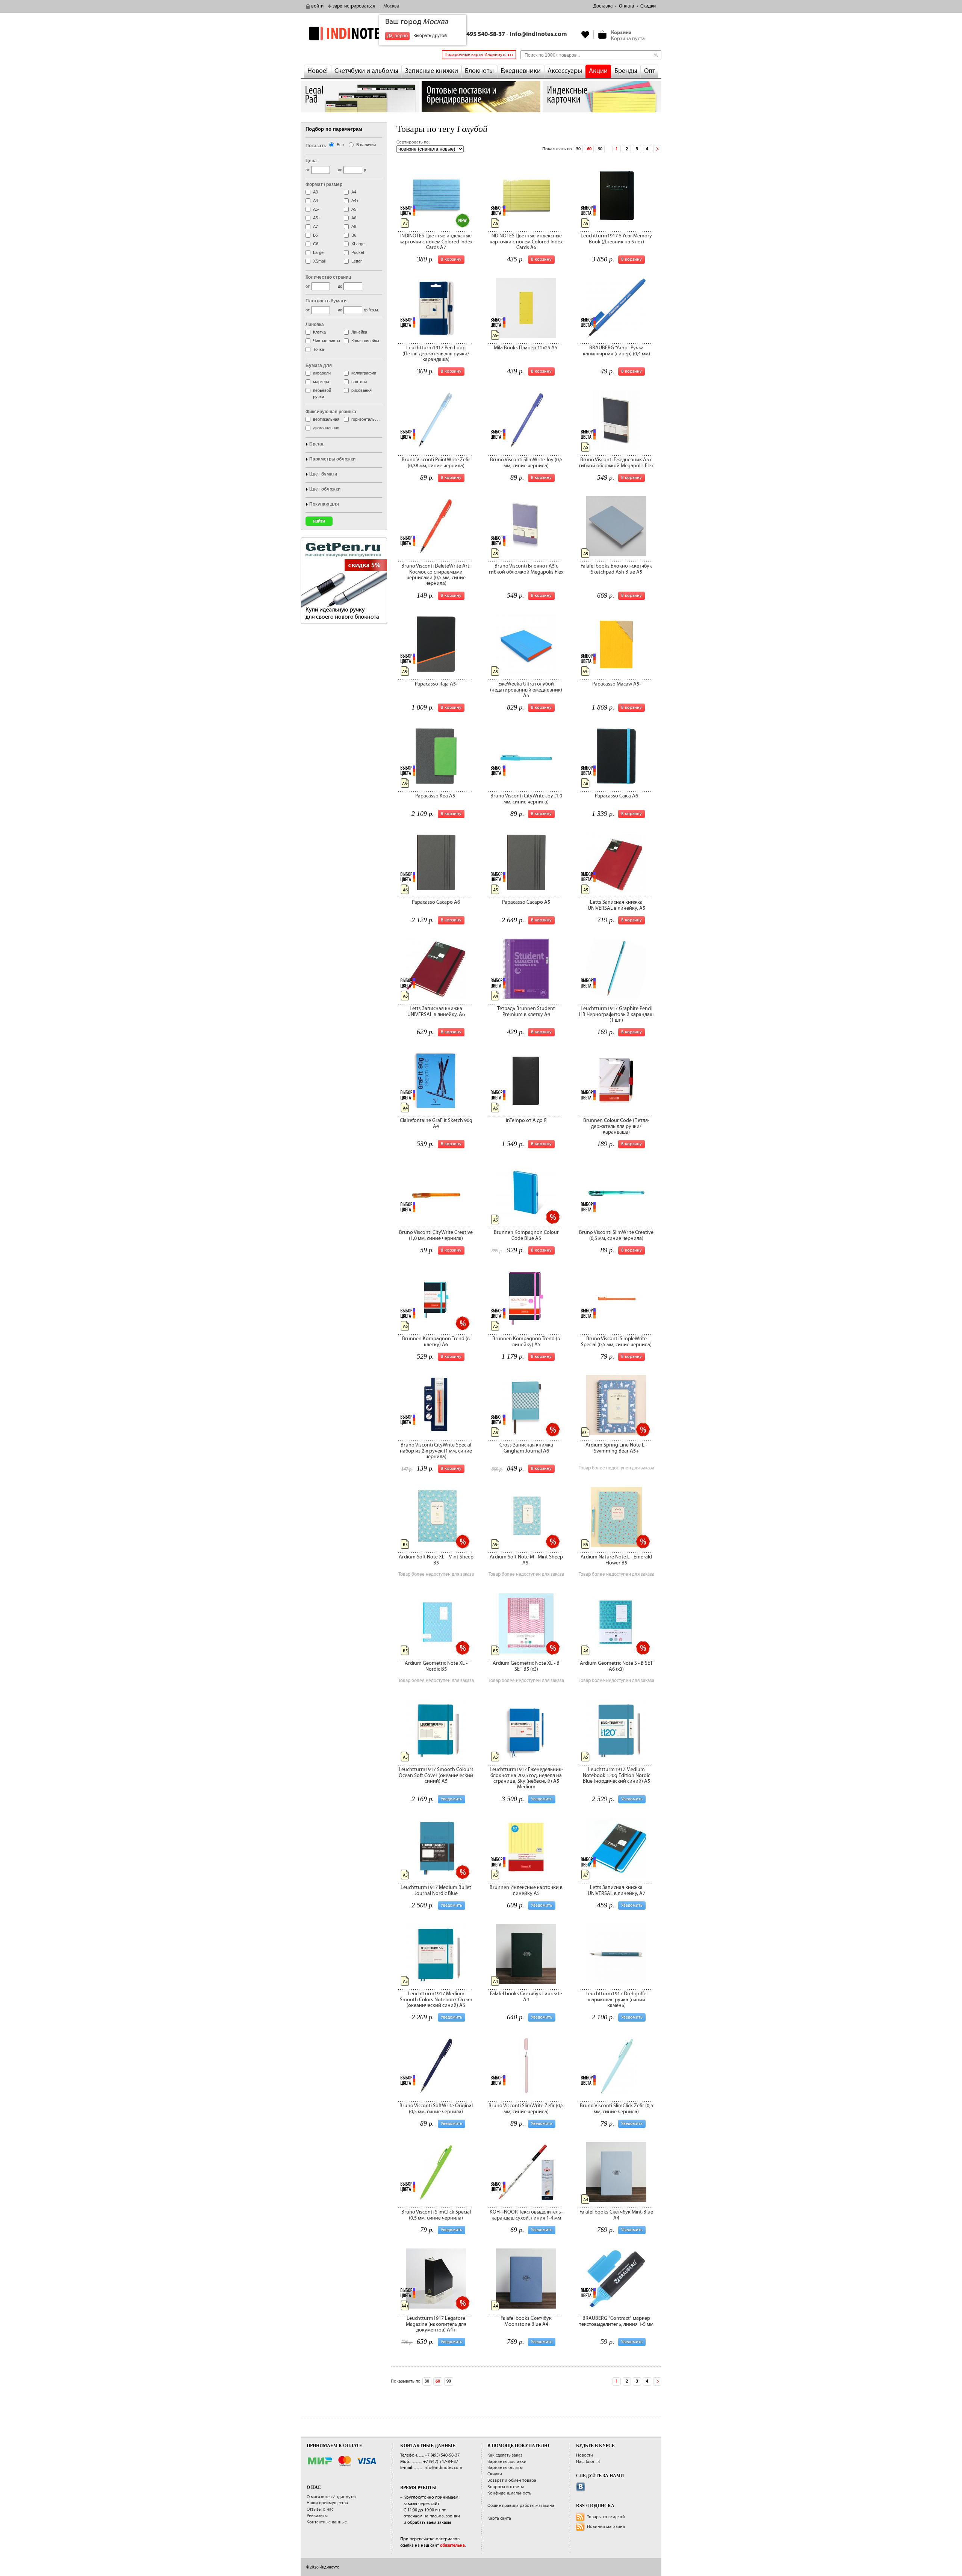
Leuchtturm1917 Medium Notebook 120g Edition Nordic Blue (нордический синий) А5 (616, 1775)
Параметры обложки (332, 459)
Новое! (318, 71)
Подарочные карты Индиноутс (475, 55)
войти (317, 6)
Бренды (626, 71)
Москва (391, 6)
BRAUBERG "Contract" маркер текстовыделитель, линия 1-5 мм (616, 2321)
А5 (354, 209)
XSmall (319, 261)
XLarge (358, 244)
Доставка (603, 6)
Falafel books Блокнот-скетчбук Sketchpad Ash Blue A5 (616, 569)
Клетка (319, 332)
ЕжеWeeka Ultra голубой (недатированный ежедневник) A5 (526, 690)
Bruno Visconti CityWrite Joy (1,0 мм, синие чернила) (526, 799)
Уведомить (452, 1799)
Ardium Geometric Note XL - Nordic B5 (436, 1666)
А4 (315, 201)
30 (578, 149)
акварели (322, 373)
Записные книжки (432, 71)
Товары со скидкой (606, 2517)
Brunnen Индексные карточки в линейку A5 (526, 1890)
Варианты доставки (507, 2462)
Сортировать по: (413, 142)
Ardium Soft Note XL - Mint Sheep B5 (436, 1560)
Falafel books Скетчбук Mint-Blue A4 (616, 2215)
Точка (318, 349)
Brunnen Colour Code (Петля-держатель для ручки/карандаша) (616, 1126)
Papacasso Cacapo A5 (526, 902)
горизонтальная (366, 419)
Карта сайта (499, 2518)
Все (340, 145)
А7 (315, 226)
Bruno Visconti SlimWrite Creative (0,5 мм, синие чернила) (616, 1235)
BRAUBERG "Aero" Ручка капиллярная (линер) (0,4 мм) (616, 351)
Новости (585, 2455)
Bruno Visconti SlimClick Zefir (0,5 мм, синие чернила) (616, 2109)
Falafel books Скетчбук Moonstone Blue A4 (526, 2321)
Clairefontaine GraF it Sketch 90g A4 (436, 1123)
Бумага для (319, 365)
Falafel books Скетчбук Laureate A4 (526, 1997)
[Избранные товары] (585, 35)
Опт (650, 71)
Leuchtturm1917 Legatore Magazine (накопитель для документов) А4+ (436, 2324)
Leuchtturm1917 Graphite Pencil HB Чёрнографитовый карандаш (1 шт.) (616, 1014)
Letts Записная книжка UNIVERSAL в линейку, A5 (616, 905)
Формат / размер (324, 184)
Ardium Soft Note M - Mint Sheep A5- (526, 1560)
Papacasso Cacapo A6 (436, 902)
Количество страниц (328, 277)
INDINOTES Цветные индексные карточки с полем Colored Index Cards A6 (526, 242)
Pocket (358, 252)
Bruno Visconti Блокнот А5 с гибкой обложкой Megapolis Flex (526, 569)
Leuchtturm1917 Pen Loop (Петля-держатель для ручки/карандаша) (436, 354)
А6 (354, 218)
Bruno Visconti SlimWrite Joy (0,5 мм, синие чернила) (526, 463)
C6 (316, 244)
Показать (316, 146)
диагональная (326, 428)
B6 (354, 235)
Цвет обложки (325, 489)
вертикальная (326, 419)
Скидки (648, 6)
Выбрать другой (430, 36)
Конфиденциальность (509, 2493)
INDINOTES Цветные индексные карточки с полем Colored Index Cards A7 (436, 242)
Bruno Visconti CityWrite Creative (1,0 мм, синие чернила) (436, 1235)
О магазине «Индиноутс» (331, 2497)
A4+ (355, 201)
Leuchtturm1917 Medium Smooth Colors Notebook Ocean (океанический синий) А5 (436, 2000)
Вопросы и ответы (506, 2487)
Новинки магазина (606, 2527)
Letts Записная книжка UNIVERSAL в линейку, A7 (616, 1890)
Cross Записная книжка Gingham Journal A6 (526, 1448)
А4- (355, 192)
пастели (359, 382)
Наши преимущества (327, 2503)
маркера (321, 382)
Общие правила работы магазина (521, 2506)
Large (318, 252)
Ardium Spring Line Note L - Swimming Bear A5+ (616, 1448)
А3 (315, 192)
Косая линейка (365, 341)
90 (600, 149)
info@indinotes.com (538, 34)
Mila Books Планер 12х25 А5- (526, 348)
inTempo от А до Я (526, 1120)
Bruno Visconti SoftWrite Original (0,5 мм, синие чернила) (436, 2109)
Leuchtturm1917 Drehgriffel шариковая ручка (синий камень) (616, 2000)
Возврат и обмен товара (512, 2480)
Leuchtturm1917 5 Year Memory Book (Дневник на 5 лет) (616, 239)
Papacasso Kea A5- (436, 796)
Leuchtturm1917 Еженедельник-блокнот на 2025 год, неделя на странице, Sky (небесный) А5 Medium (526, 1778)
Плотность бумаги (326, 301)
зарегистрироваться (354, 6)
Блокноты (479, 71)
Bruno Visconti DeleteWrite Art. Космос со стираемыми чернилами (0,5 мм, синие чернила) (436, 575)
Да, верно (397, 36)
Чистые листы (327, 341)
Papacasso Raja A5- (436, 684)
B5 (315, 235)
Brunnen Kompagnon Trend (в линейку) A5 (526, 1342)
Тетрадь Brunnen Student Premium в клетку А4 (526, 1011)
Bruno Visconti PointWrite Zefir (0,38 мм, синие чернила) (436, 463)
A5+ (317, 218)
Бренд (316, 444)
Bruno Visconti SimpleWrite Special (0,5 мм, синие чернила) (616, 1342)
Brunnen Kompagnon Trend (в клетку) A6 (436, 1342)
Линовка (315, 325)
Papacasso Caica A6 (616, 796)
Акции (598, 71)
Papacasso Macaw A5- (616, 684)
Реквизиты (317, 2516)
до (340, 170)
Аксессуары (565, 71)
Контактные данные (327, 2522)
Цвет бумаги (323, 474)
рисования (362, 390)
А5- (316, 209)
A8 (354, 226)
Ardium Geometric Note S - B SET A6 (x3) (616, 1666)
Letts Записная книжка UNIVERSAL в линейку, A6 (436, 1011)
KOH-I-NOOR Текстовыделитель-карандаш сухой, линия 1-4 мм (526, 2215)
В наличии (366, 145)
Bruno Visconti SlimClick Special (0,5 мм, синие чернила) (436, 2215)
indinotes (360, 33)
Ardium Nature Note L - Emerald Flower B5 (616, 1560)
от (308, 170)
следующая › (657, 149)
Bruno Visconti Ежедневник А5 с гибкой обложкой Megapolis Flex (616, 463)
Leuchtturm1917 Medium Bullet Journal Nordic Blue (436, 1890)
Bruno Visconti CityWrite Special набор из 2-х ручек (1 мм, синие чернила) (436, 1451)
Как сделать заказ (505, 2455)
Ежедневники (521, 71)
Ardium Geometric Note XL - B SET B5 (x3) (526, 1666)
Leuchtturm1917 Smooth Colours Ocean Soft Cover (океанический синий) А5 (436, 1775)
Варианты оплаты (505, 2468)
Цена (311, 161)
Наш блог (585, 2462)
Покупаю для (324, 504)
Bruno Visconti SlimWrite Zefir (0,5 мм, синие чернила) (526, 2109)
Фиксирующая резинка (331, 412)
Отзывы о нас (320, 2509)
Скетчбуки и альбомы (366, 71)
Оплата (626, 6)
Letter (357, 261)
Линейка (359, 332)
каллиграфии (364, 373)
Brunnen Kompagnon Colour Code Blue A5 (526, 1235)
